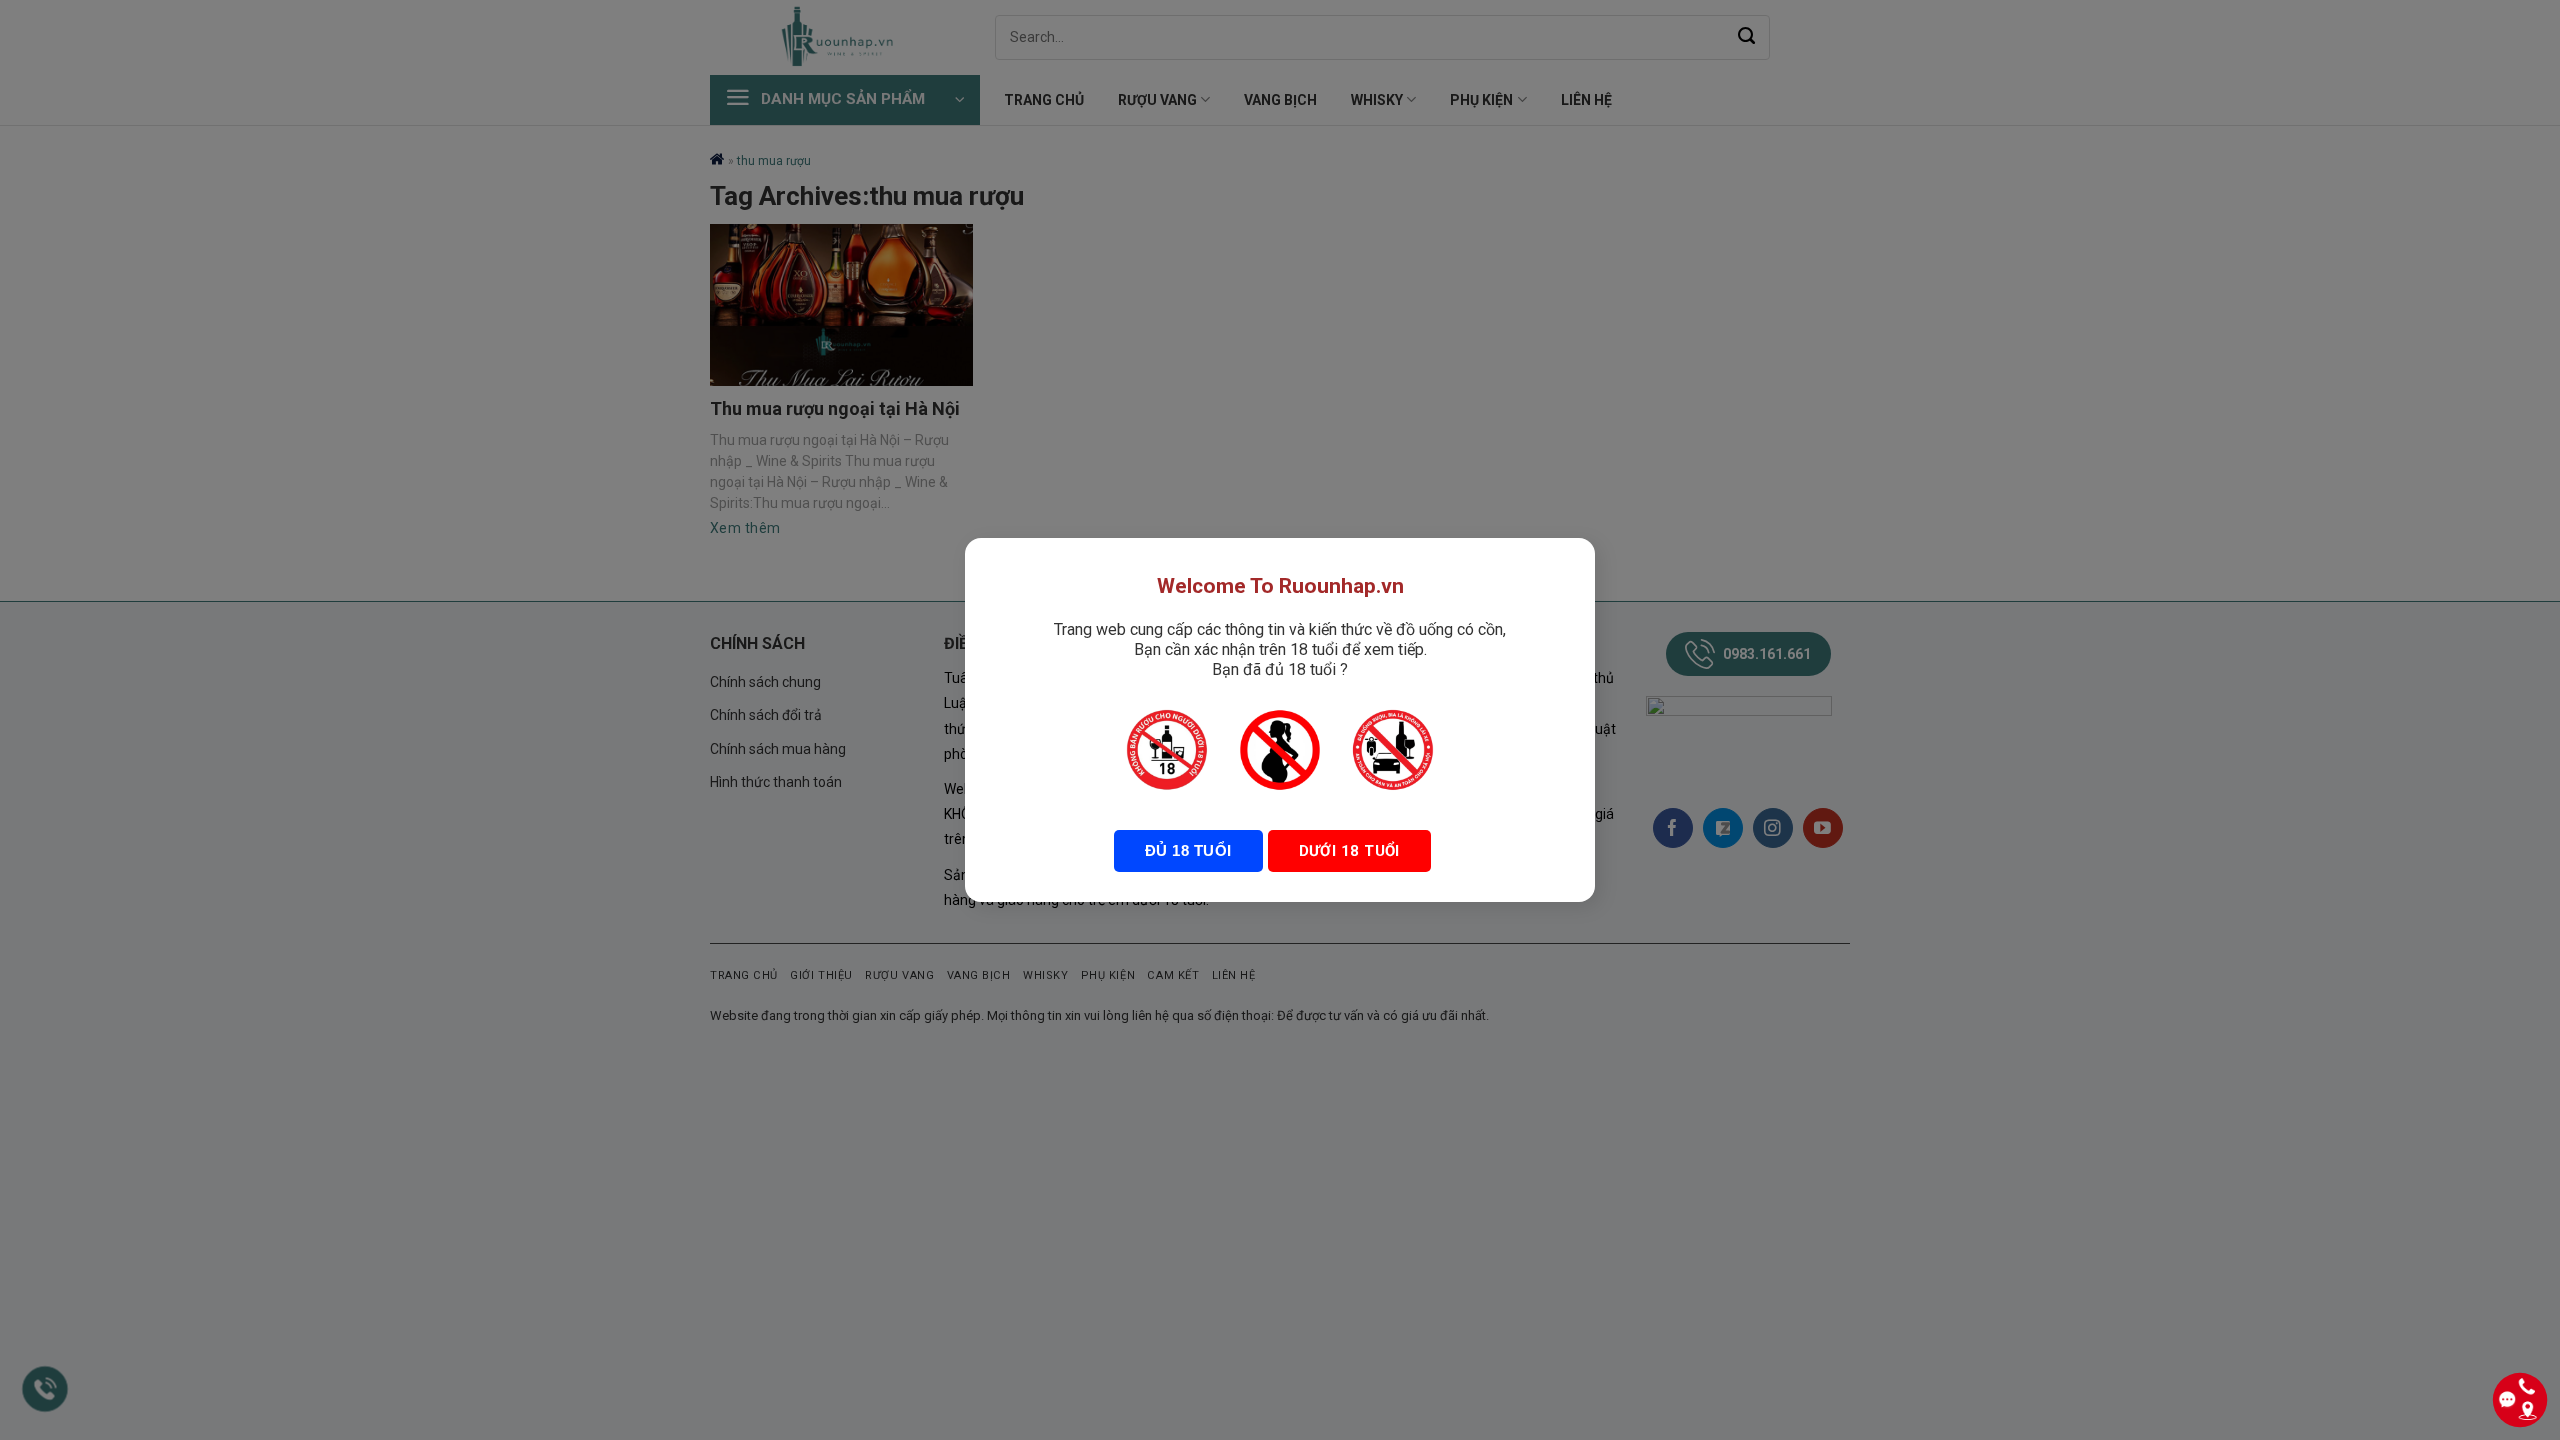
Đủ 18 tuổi (1188, 850)
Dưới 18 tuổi (1349, 851)
